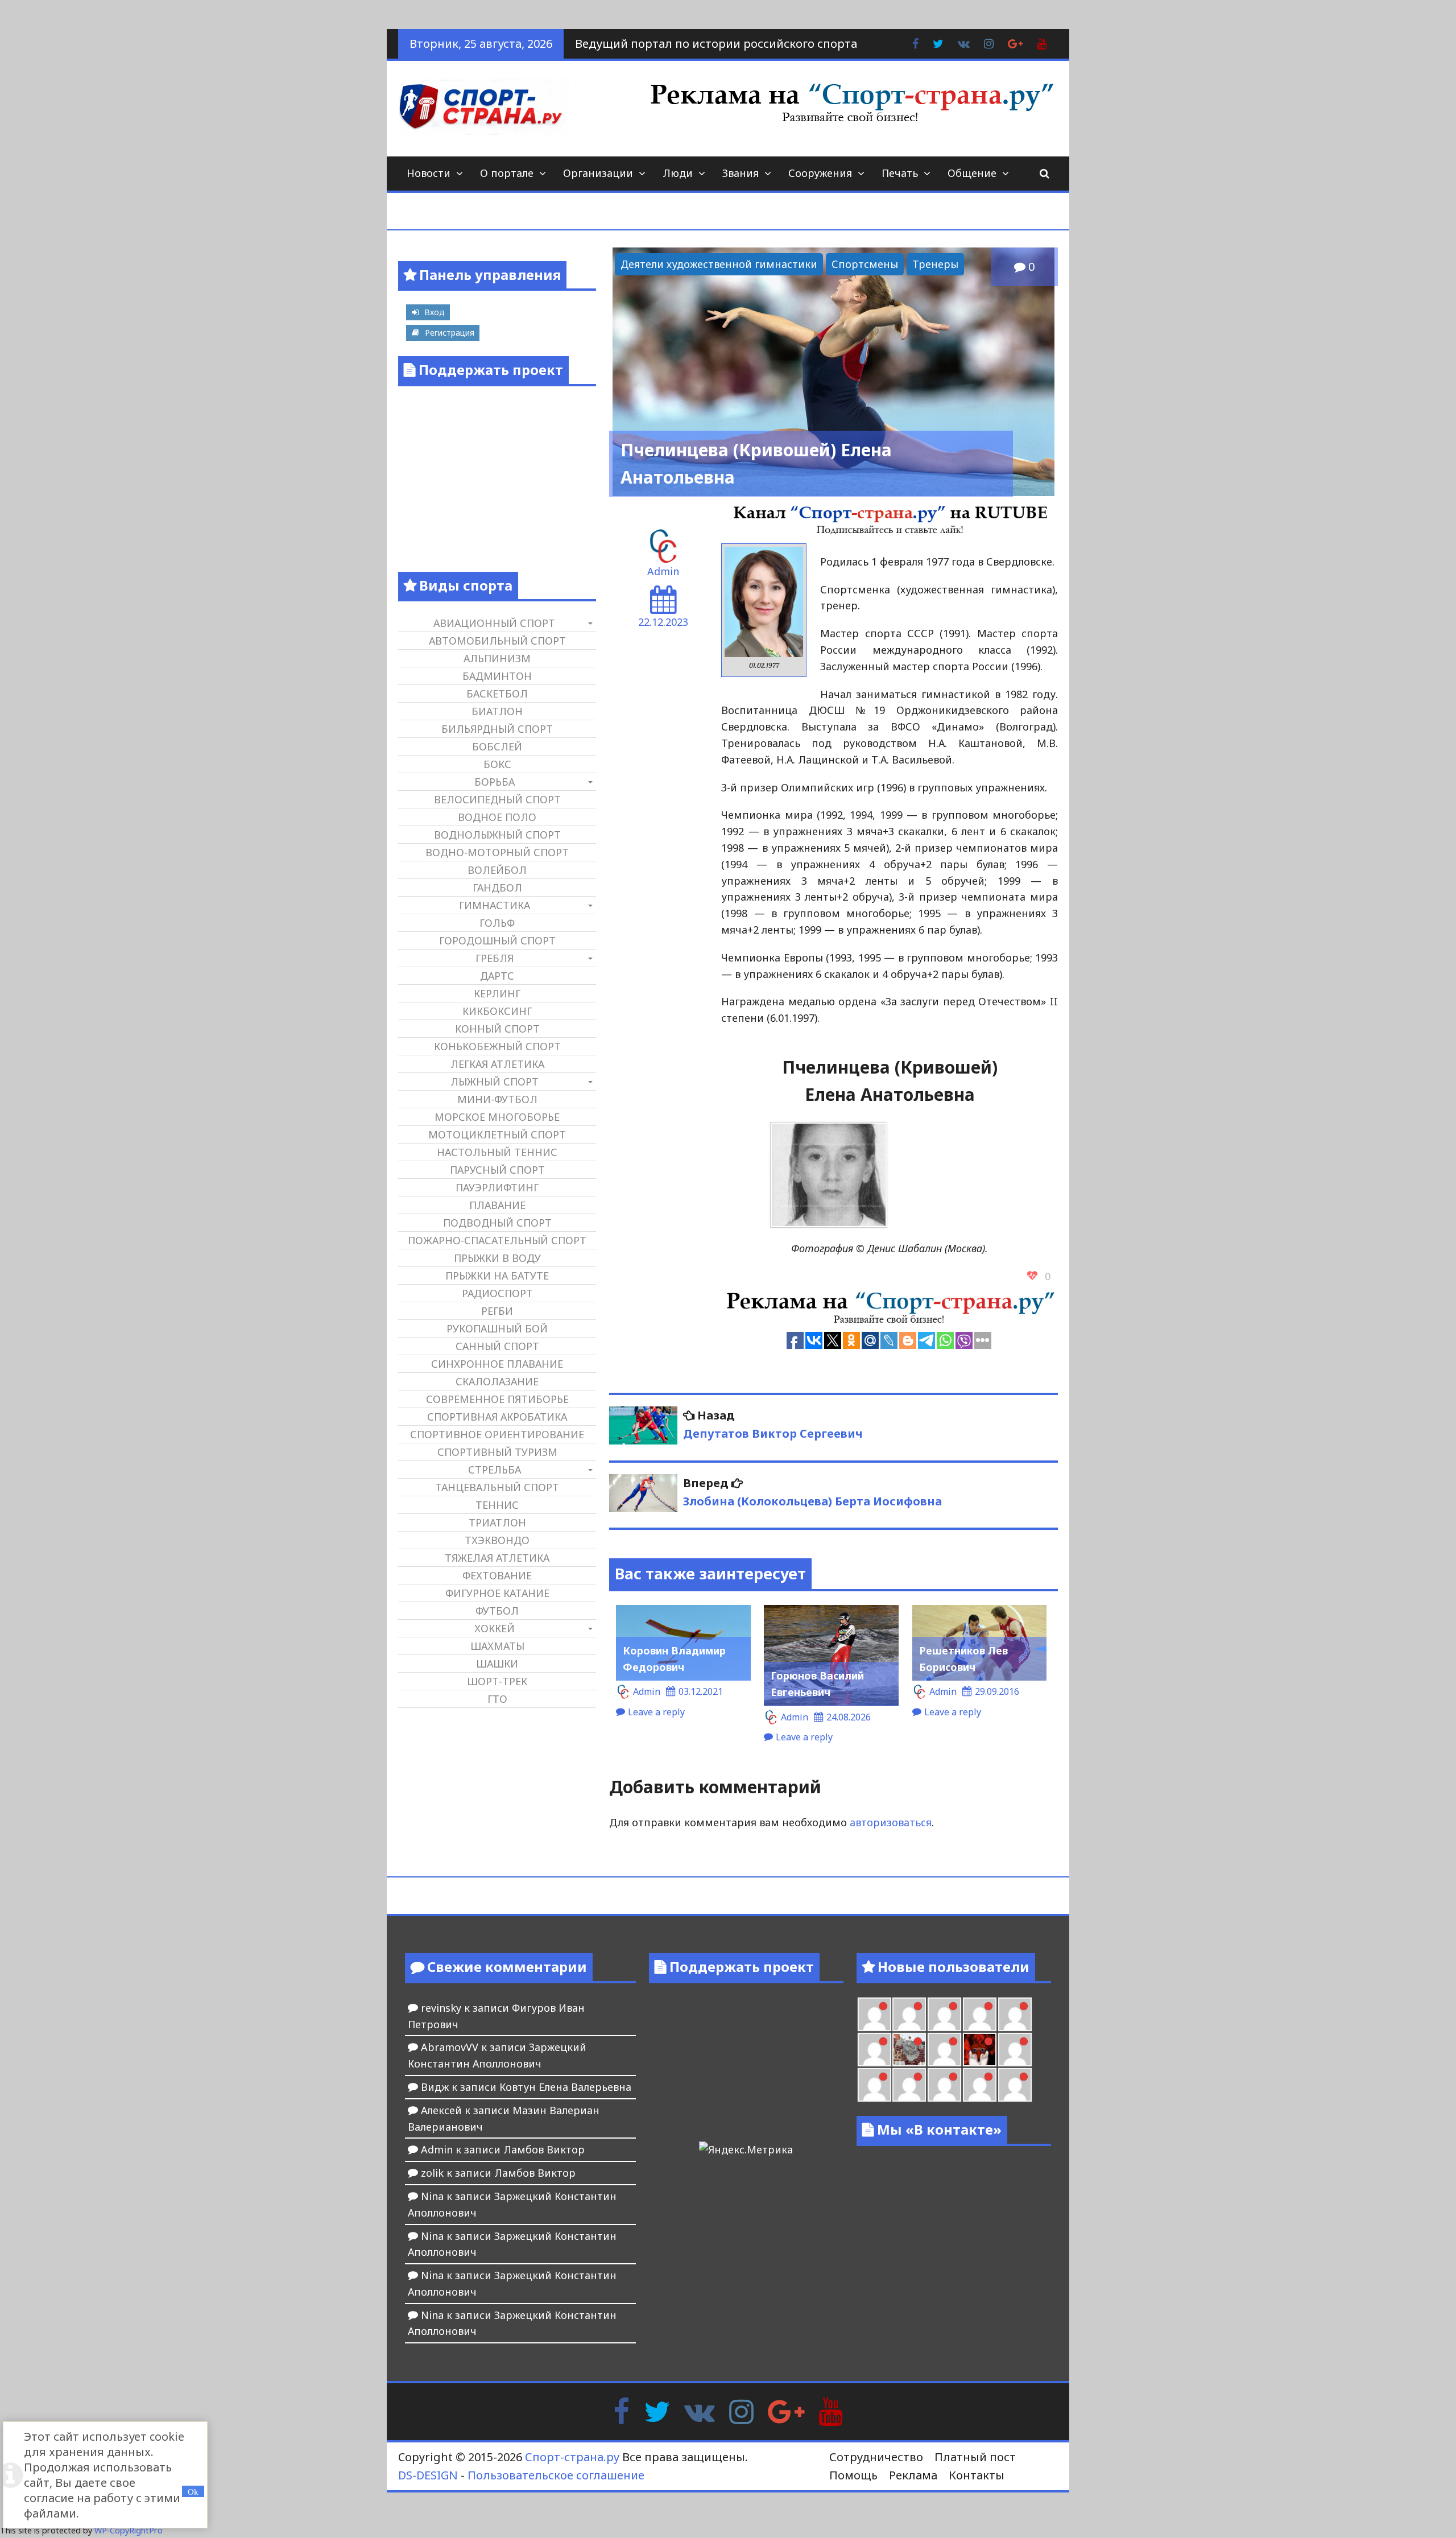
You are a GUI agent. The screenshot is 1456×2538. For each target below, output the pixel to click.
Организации (598, 173)
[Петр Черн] (909, 2014)
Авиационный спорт (494, 623)
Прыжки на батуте (497, 1276)
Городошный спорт (497, 940)
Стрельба (495, 1470)
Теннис (497, 1505)
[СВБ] (909, 2085)
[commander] (874, 2050)
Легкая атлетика (497, 1064)
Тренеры (935, 264)
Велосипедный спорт (497, 799)
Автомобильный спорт (497, 641)
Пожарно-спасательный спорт (497, 1240)
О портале (507, 173)
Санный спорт (497, 1346)
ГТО (497, 1699)
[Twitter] (657, 2411)
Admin (663, 571)
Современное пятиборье (497, 1399)
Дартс (497, 976)
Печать (900, 173)
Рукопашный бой (497, 1328)
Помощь (853, 2475)
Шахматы (497, 1646)
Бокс (497, 764)
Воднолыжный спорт (497, 835)
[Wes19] (909, 2050)
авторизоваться (891, 1822)
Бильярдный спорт (497, 729)
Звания (741, 173)
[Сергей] (1015, 2085)
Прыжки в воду (497, 1258)
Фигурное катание (497, 1593)
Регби (497, 1311)
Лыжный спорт (495, 1082)
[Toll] (874, 2014)
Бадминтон (497, 676)
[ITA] (944, 2050)
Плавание (497, 1205)
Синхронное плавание (497, 1364)
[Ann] (944, 2014)
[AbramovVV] (944, 2085)
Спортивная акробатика (497, 1417)
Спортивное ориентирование (497, 1434)
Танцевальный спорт (497, 1487)
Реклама (913, 2475)
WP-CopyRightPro (129, 2530)
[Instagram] (741, 2411)
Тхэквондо (497, 1540)
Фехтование (497, 1575)
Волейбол (497, 870)
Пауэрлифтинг (497, 1187)
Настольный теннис (497, 1152)
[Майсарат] (980, 2050)
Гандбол (497, 888)
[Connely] (980, 2014)
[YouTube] (831, 2411)
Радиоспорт (497, 1293)
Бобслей (497, 746)
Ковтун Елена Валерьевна (565, 2087)
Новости (429, 173)
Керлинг (497, 993)
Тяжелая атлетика (497, 1558)
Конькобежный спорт (497, 1046)
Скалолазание (497, 1381)
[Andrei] (874, 2085)
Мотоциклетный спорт (497, 1134)
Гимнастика (495, 905)
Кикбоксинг (497, 1011)
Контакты (977, 2475)
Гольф (497, 923)
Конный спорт (497, 1029)
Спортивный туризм (497, 1452)
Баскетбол (497, 694)
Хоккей (495, 1628)
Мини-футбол (497, 1099)
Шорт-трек (497, 1681)
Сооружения (820, 173)
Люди (678, 173)
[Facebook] (621, 2411)
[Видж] (980, 2085)
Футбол (497, 1611)
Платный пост (975, 2457)
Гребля (495, 958)
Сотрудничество (876, 2457)
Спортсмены (865, 264)
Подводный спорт (497, 1223)
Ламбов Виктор (544, 2149)
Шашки (497, 1664)
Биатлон (497, 711)
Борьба (495, 782)
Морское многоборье (497, 1117)
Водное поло (497, 817)
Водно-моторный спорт (497, 852)
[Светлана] (1015, 2014)
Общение (972, 173)
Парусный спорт (497, 1170)
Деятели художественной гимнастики (719, 264)
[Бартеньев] (1015, 2050)
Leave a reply (656, 1712)
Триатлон (497, 1522)
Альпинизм (497, 658)
